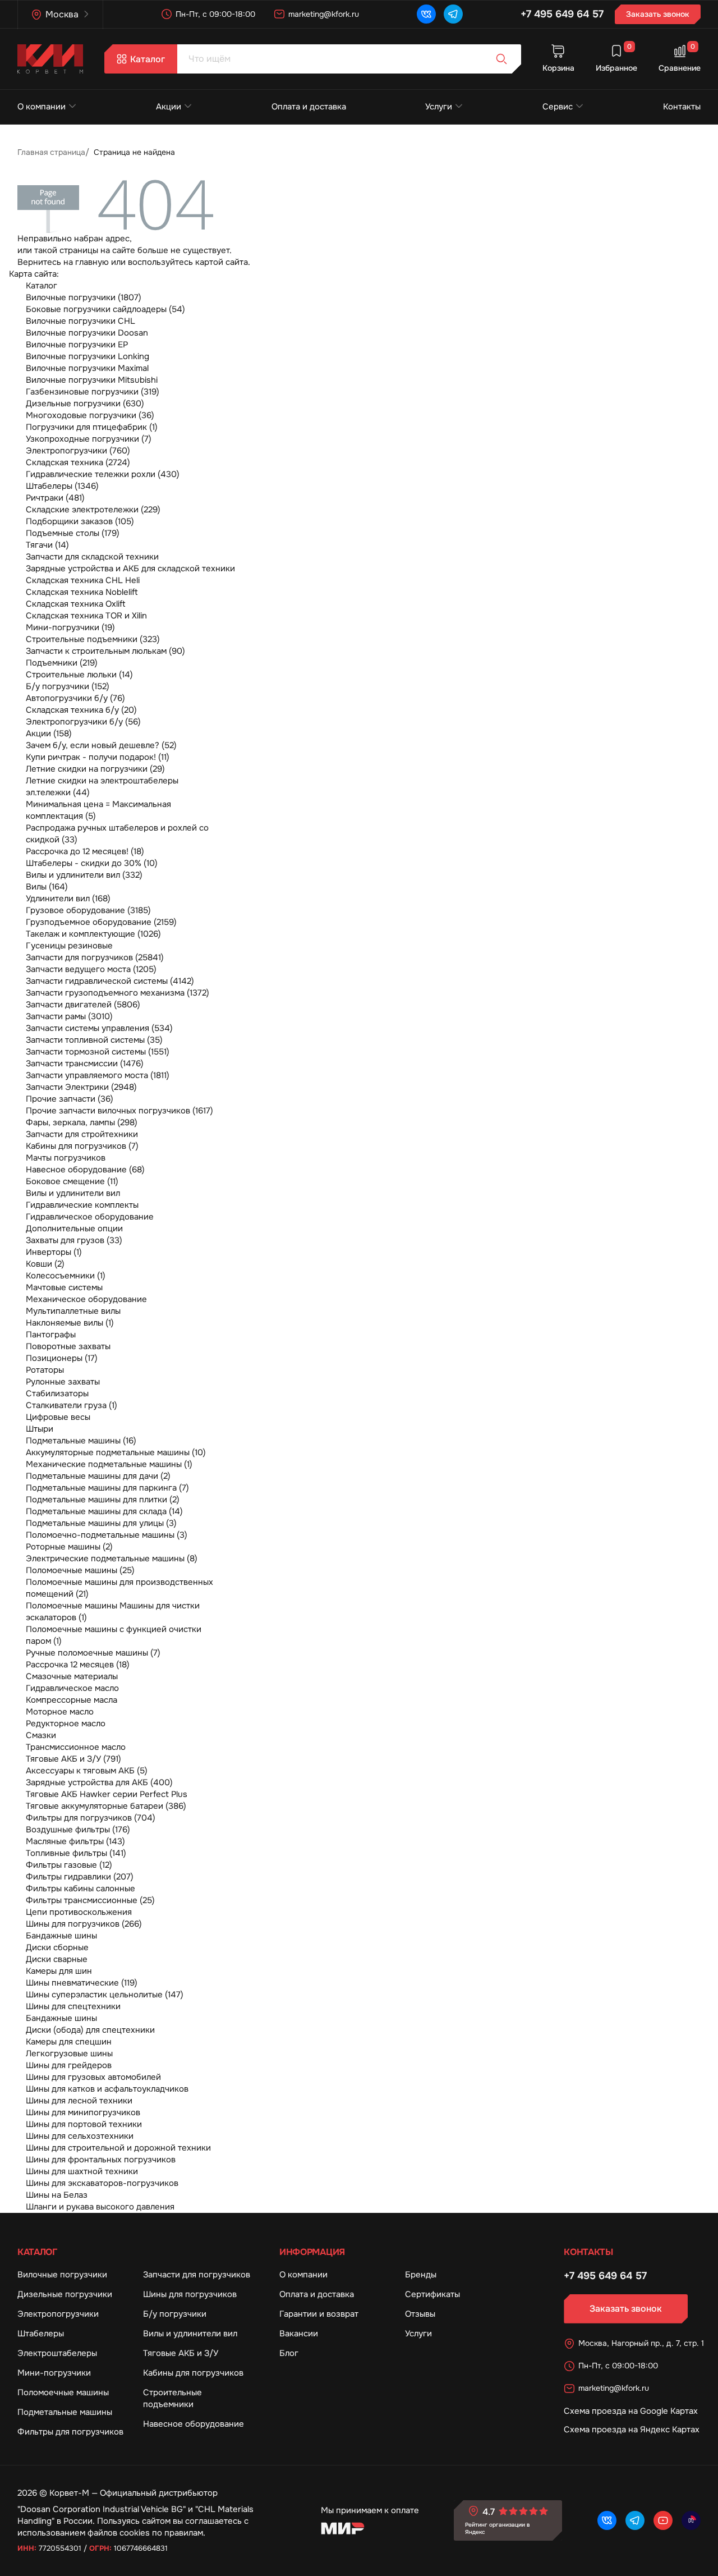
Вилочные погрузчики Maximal (87, 368)
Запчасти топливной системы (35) (94, 1040)
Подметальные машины (65, 2412)
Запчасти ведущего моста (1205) (91, 969)
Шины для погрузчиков (190, 2294)
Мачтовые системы (64, 1287)
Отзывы (420, 2314)
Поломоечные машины (63, 2392)
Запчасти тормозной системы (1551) (98, 1052)
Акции (169, 107)
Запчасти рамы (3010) (69, 1016)
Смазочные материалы (72, 1676)
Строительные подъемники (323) (93, 639)
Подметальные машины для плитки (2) (103, 1500)
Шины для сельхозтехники (80, 2136)
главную (92, 262)
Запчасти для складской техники (92, 557)
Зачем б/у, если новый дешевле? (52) (101, 745)
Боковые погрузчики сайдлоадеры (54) (105, 309)
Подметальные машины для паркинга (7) (107, 1488)
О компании (42, 107)
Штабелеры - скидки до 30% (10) (92, 863)
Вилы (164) (47, 887)
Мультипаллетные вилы (73, 1311)
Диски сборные (57, 1947)
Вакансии (299, 2334)
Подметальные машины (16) (81, 1441)
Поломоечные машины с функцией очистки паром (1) (114, 1635)
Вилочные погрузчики (62, 2275)
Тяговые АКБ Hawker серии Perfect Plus (107, 1794)
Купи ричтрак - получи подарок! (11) (98, 757)
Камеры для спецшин (69, 2042)
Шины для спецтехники (73, 2006)
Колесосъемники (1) (66, 1276)
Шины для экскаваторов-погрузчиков (102, 2183)
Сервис (558, 107)
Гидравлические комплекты (82, 1205)
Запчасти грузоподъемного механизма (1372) (118, 993)
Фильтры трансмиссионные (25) (90, 1900)
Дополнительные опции (74, 1229)
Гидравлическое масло (72, 1688)
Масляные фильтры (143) (75, 1841)
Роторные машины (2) (69, 1547)
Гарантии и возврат (319, 2314)
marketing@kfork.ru (324, 14)
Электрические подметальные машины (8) (112, 1559)
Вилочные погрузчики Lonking (88, 356)
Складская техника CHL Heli (83, 580)
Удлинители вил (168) (68, 899)
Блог (289, 2353)
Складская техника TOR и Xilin (86, 616)
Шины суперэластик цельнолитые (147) (105, 1995)
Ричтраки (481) (55, 498)
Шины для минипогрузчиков (83, 2112)
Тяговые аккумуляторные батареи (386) (106, 1806)
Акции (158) (49, 734)
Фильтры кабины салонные (80, 1889)
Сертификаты (432, 2294)
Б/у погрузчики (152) (68, 686)
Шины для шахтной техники (82, 2171)
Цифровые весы (58, 1417)
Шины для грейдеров (69, 2065)
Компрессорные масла (72, 1700)
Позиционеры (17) (62, 1358)
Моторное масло (60, 1712)
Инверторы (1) (54, 1252)
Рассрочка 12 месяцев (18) (78, 1665)
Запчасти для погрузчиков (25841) (95, 957)
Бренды (421, 2275)
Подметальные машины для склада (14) (104, 1511)
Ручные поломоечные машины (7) (93, 1653)
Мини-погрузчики (54, 2373)
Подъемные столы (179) (73, 533)
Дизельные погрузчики (65, 2294)
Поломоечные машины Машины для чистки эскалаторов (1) (113, 1612)
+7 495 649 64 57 (562, 14)
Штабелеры (41, 2334)
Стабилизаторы (57, 1394)
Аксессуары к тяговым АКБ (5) (87, 1771)
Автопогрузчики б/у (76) (75, 698)
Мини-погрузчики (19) (70, 627)
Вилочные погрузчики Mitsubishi (92, 380)
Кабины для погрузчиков (193, 2373)
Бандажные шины (61, 1936)
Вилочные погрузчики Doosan (87, 333)
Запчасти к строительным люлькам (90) (105, 651)
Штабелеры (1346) (62, 486)
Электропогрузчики (58, 2314)
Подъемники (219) (62, 663)
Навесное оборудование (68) (85, 1170)
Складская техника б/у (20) (81, 710)
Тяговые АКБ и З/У (181, 2353)
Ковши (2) (45, 1264)
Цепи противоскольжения (79, 1912)
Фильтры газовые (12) (69, 1865)
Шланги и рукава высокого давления (100, 2207)
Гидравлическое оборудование (90, 1217)
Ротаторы (45, 1370)
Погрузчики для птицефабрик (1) (92, 427)
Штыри (40, 1429)
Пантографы (51, 1335)
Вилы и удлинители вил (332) (84, 875)
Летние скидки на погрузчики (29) (95, 769)
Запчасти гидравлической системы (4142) (110, 981)
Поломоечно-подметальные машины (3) (107, 1535)
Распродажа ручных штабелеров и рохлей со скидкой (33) (117, 834)
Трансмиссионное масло (76, 1747)
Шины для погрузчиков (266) (84, 1924)
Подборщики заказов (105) (80, 521)
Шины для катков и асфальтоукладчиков (107, 2089)
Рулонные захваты (63, 1382)
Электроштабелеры (57, 2353)
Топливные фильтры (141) (76, 1853)
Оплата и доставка (309, 107)
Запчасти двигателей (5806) (83, 1005)
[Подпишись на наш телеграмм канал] (453, 14)
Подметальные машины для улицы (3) (101, 1523)
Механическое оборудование (86, 1299)
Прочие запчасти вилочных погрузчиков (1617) (119, 1111)
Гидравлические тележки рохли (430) (103, 474)
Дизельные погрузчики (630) (85, 404)
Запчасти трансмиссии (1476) (85, 1064)
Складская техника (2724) (78, 462)
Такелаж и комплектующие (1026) (93, 934)
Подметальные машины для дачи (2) (98, 1476)
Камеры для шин (59, 1971)
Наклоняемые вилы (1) (70, 1323)
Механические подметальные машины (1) (109, 1464)
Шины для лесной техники (79, 2101)
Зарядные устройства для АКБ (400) (99, 1782)
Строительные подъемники (172, 2398)
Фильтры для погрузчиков (70, 2432)
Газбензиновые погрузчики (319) (93, 392)
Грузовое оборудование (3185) (88, 910)
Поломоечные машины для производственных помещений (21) (119, 1588)
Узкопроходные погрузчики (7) (89, 439)
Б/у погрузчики (175, 2314)
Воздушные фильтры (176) (78, 1830)
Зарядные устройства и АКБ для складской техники (130, 569)
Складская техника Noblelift (82, 592)
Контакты (682, 107)
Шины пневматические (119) (82, 1983)
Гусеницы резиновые (69, 946)
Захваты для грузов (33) (74, 1240)
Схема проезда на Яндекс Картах (632, 2430)
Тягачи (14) (47, 545)
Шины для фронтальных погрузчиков (101, 2160)
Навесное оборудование (194, 2424)
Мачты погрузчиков (66, 1158)
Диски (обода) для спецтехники (90, 2030)
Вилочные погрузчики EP (77, 345)
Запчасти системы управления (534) (99, 1028)
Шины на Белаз (57, 2195)
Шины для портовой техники (84, 2124)
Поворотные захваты (68, 1346)
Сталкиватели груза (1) (72, 1405)
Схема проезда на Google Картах (631, 2411)
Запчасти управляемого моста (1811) (98, 1075)
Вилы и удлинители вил (73, 1193)
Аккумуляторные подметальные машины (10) (116, 1452)
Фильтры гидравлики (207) (80, 1877)
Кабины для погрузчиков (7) (82, 1146)
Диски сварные (57, 1959)
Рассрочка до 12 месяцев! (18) (85, 851)
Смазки (41, 1735)
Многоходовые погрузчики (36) (90, 415)
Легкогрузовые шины (69, 2054)
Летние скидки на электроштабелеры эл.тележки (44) (102, 787)
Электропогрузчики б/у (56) (83, 722)
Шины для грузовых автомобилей (93, 2077)
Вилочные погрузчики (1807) (84, 297)
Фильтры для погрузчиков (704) (91, 1818)
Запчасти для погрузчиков (197, 2275)
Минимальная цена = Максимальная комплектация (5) (98, 810)
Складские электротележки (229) (93, 510)
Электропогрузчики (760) (78, 451)
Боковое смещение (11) (72, 1181)
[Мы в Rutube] (691, 2520)
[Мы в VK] (426, 14)
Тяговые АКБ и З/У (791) (73, 1759)
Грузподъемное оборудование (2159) (101, 922)
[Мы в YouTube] (663, 2520)
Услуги (439, 107)
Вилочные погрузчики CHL (80, 321)
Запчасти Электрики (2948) (81, 1087)
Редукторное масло (66, 1724)
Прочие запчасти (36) (70, 1099)
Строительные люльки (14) (79, 675)
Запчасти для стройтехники (82, 1134)
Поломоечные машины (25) (80, 1570)
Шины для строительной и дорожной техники (118, 2148)
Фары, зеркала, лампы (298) (82, 1122)
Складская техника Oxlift (76, 604)
